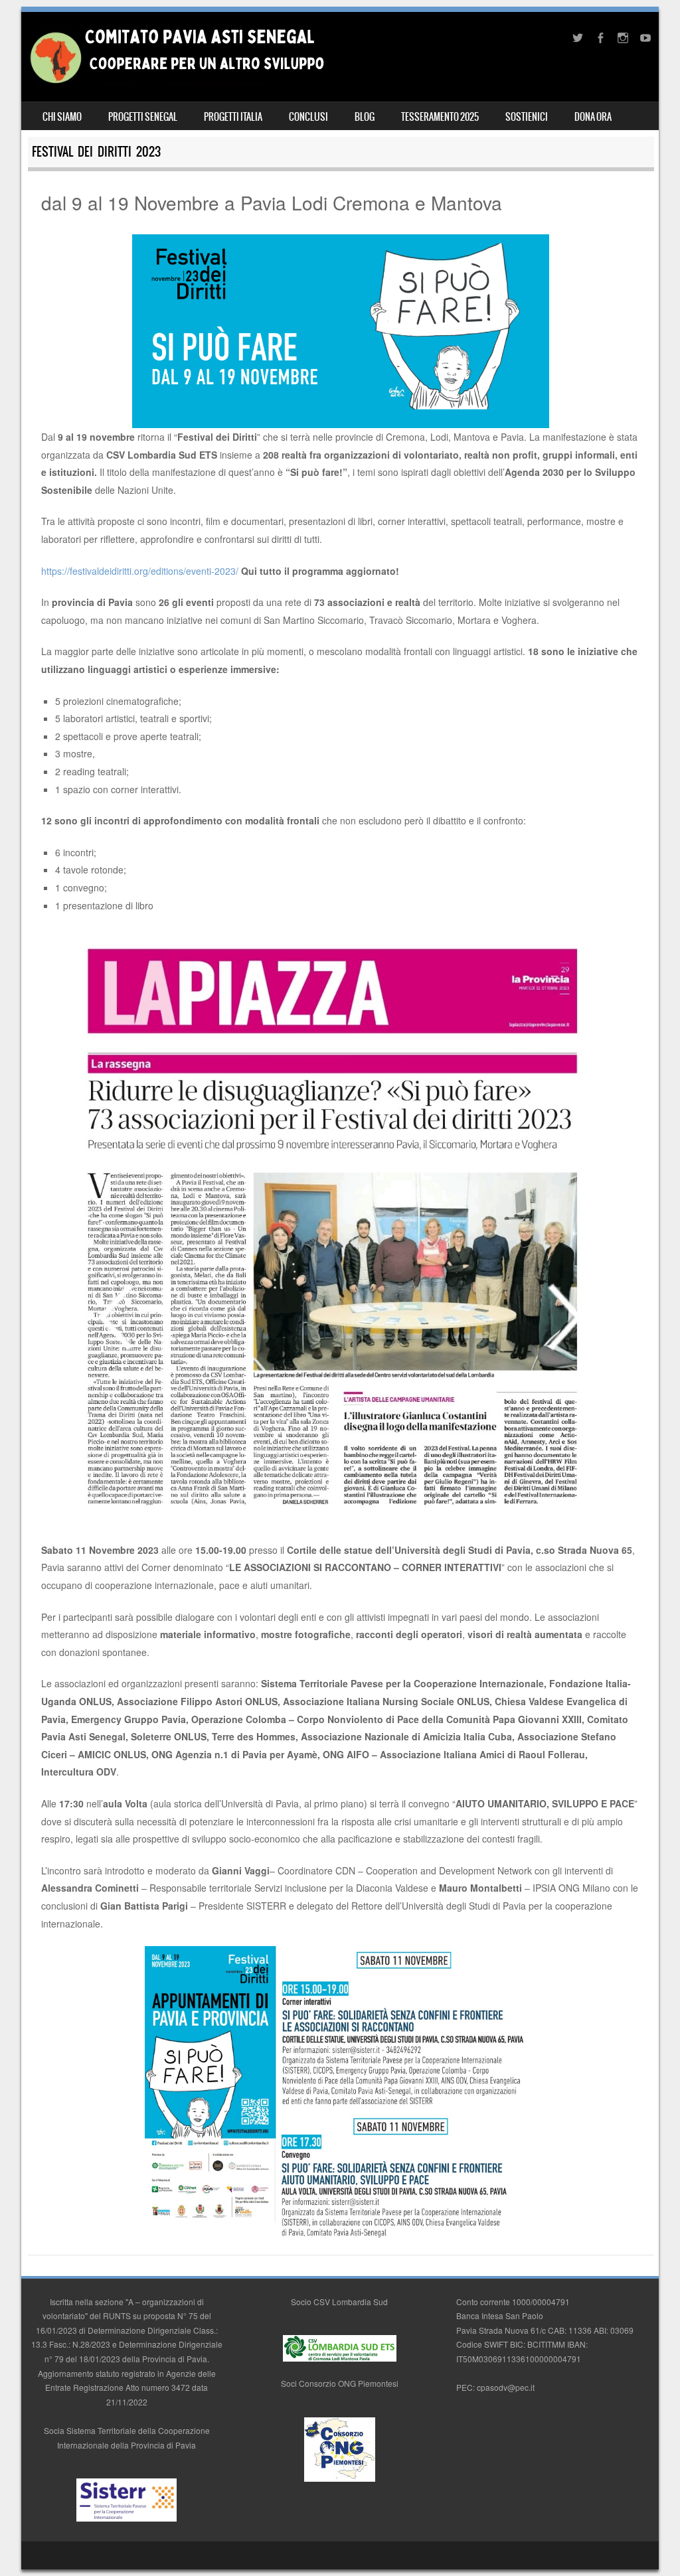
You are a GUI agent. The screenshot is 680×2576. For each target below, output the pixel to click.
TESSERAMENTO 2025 (440, 117)
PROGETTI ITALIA (233, 117)
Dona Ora (593, 117)
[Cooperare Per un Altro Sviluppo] (176, 82)
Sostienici (527, 117)
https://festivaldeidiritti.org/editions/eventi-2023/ (140, 571)
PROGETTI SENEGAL (143, 117)
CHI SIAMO (62, 117)
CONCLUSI (308, 117)
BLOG (365, 117)
